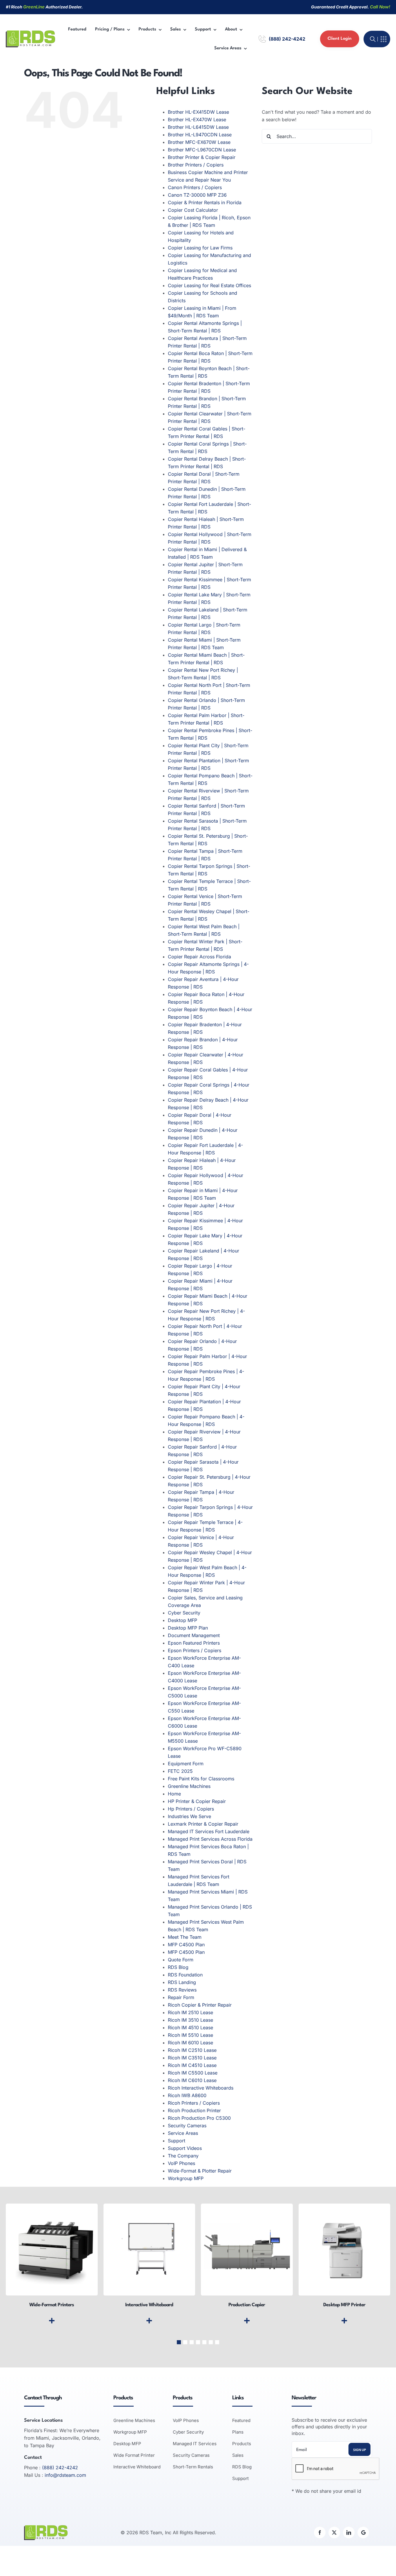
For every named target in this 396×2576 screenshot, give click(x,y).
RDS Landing (182, 1982)
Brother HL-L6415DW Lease (198, 127)
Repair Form (181, 1997)
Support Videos (185, 2148)
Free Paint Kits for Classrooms (201, 1779)
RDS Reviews (182, 1990)
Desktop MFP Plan (188, 1628)
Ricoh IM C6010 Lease (192, 2080)
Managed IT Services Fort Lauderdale (209, 1831)
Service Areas (183, 2133)
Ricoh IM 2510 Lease (190, 2012)
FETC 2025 (180, 1771)
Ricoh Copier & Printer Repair (200, 2005)
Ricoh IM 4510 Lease (190, 2028)
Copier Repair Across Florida (199, 957)
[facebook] (320, 2532)
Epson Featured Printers (194, 1643)
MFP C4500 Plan (186, 1945)
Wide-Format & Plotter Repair (200, 2171)
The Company (183, 2156)
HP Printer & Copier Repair (197, 1801)
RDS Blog (178, 1967)
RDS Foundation (185, 1975)
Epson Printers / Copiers (195, 1650)
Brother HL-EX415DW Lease (198, 112)
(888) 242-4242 (287, 39)
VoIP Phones (181, 2163)
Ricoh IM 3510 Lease (190, 2020)
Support (177, 2141)
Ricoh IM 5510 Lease (190, 2035)
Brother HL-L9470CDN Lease (200, 135)
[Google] (363, 2532)
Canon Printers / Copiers (195, 187)
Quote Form (181, 1960)
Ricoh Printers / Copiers (194, 2103)
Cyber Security (184, 1613)
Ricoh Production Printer (194, 2110)
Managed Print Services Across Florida (210, 1839)
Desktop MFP (182, 1620)
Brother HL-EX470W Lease (197, 120)
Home (174, 1794)
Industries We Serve (189, 1816)
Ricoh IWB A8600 (187, 2095)
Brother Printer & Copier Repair (202, 157)
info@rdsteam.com (65, 2475)
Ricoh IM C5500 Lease (193, 2073)
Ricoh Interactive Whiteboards (201, 2088)
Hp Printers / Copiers (191, 1809)
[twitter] (334, 2532)
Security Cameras (187, 2126)
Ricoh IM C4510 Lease (192, 2065)
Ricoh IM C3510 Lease (192, 2058)
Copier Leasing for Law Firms (200, 248)
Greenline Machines (189, 1786)
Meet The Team (185, 1937)
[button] (179, 2342)
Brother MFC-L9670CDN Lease (202, 150)
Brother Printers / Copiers (196, 165)
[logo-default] (30, 33)
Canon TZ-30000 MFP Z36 (197, 195)
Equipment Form (186, 1764)
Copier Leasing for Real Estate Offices (209, 285)
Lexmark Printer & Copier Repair (203, 1824)
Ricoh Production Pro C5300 (199, 2118)
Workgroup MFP (186, 2178)
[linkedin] (349, 2532)
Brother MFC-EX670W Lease (199, 142)
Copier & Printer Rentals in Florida (205, 202)
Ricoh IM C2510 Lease (192, 2050)
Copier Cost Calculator (193, 210)
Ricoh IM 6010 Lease (190, 2043)
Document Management (194, 1635)
